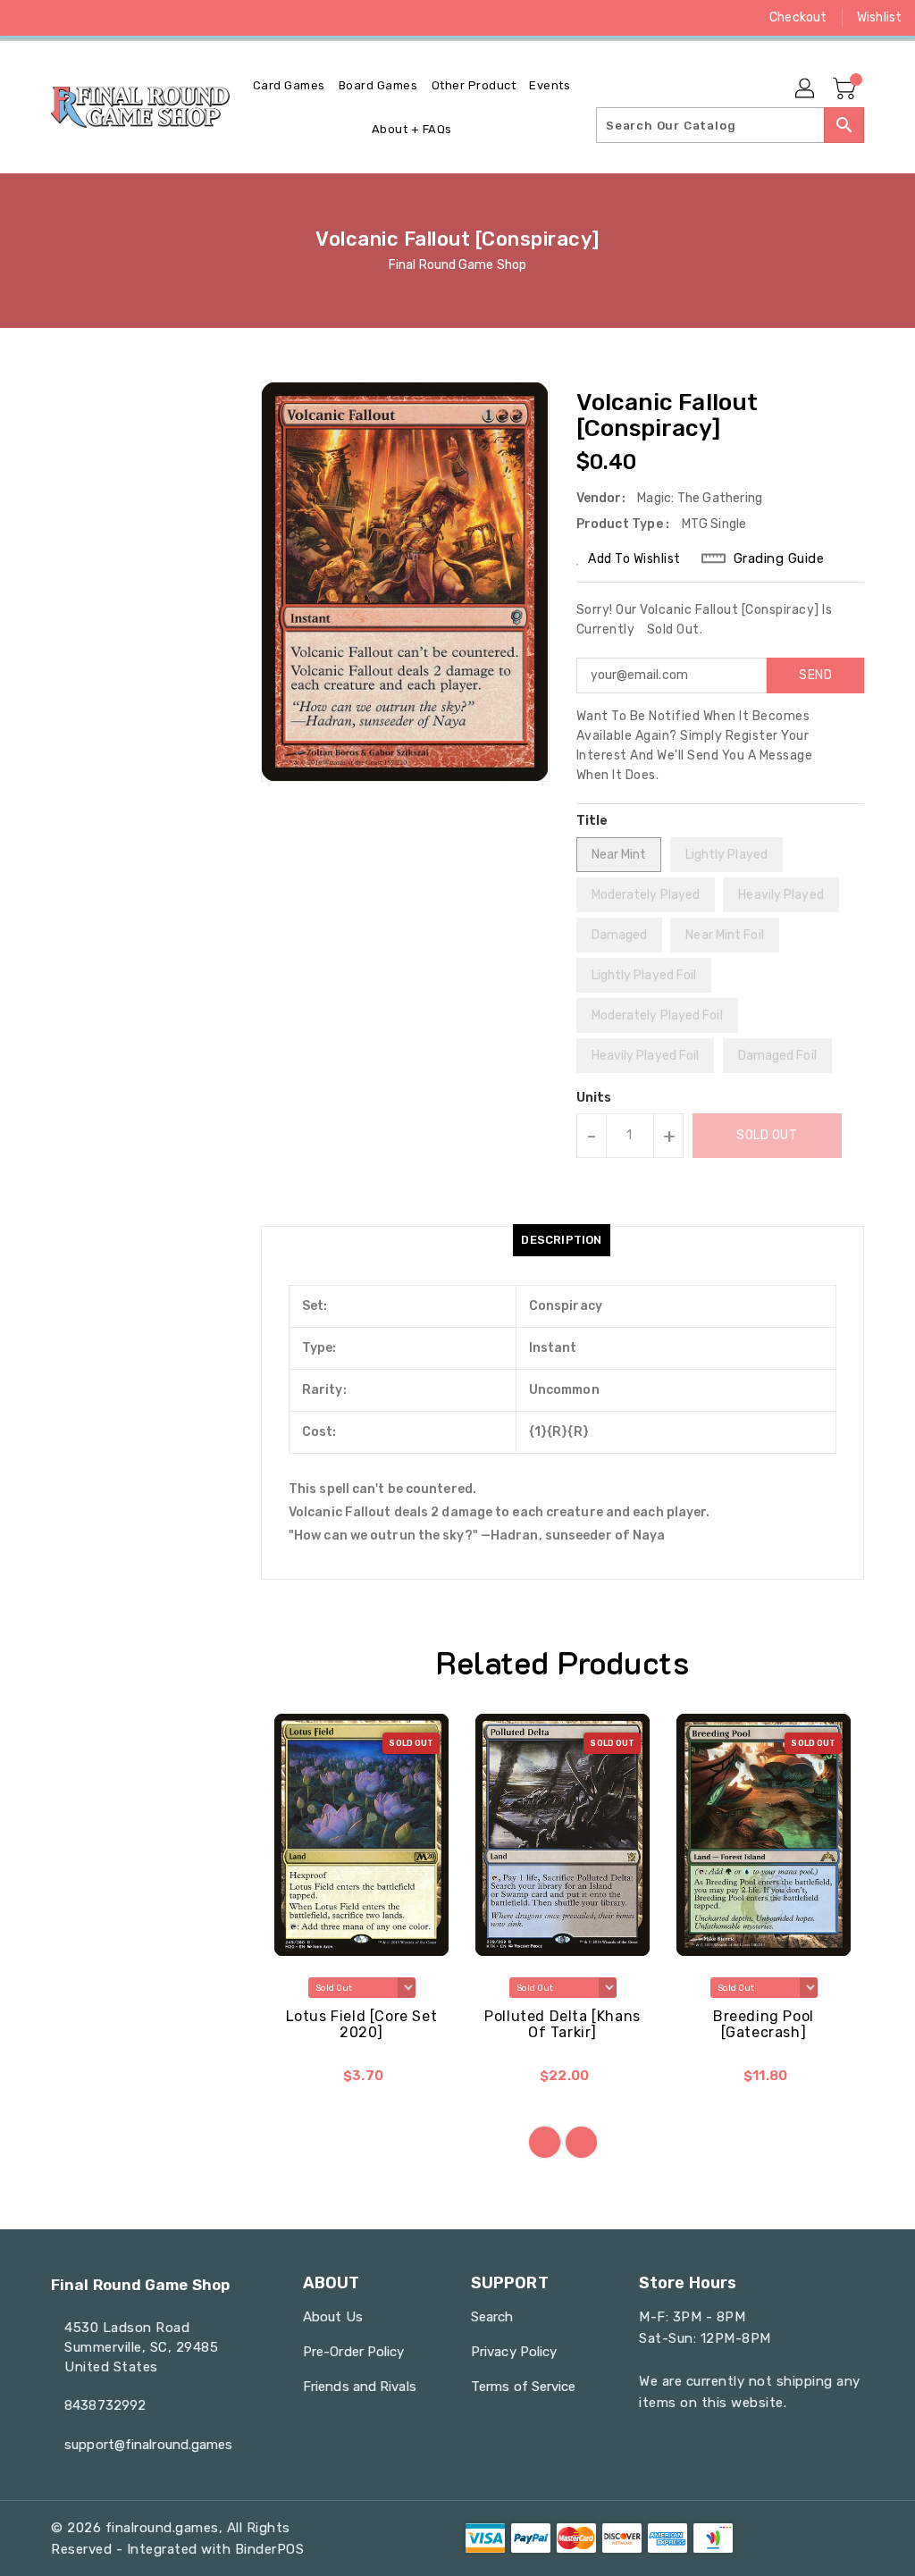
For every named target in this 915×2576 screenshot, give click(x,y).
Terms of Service (524, 2387)
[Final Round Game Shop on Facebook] (28, 18)
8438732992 (105, 2405)
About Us (333, 2317)
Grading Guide (779, 558)
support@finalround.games (143, 2445)
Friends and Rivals (360, 2387)
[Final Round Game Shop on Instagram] (92, 18)
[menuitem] (289, 85)
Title (592, 821)
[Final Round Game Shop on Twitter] (60, 18)
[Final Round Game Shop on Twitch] (156, 18)
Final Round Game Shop (457, 265)
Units (594, 1098)
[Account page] (806, 89)
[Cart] (846, 89)
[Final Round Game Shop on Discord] (124, 18)
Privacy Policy (514, 2352)
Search (492, 2317)
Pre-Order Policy (354, 2352)
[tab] (561, 1240)
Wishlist (879, 17)
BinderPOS (270, 2549)
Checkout (798, 17)
